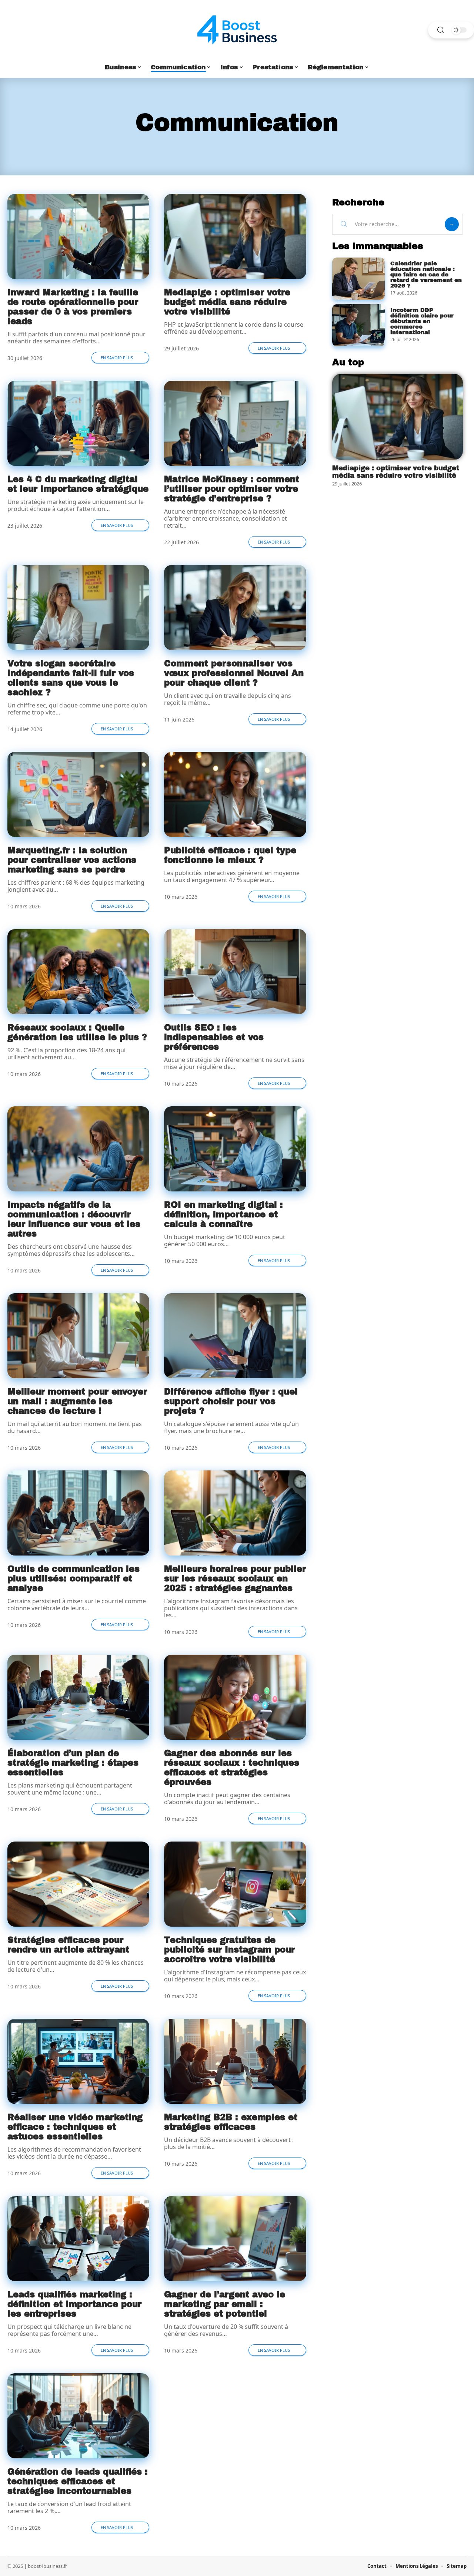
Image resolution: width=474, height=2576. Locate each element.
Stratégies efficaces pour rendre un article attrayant (68, 1945)
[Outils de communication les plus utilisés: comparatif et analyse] (78, 1513)
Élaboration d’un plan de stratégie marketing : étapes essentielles (73, 1763)
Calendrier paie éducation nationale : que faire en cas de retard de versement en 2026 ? (426, 275)
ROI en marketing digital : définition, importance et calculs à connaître (223, 1215)
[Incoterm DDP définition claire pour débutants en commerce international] (358, 325)
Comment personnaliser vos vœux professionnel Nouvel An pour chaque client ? (234, 673)
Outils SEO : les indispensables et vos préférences (214, 1037)
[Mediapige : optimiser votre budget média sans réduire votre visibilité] (235, 236)
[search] (441, 30)
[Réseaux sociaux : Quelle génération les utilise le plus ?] (78, 972)
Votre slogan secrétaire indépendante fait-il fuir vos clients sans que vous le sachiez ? (71, 678)
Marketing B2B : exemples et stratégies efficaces (231, 2122)
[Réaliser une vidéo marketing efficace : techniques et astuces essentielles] (78, 2061)
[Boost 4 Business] (237, 30)
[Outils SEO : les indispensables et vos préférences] (235, 972)
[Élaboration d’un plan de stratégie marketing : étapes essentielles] (78, 1697)
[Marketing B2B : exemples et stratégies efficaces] (235, 2061)
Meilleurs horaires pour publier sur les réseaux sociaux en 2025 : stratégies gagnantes (235, 1579)
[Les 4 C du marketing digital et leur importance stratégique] (78, 423)
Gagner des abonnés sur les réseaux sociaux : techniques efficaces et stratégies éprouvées (232, 1768)
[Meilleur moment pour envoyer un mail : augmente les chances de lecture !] (78, 1336)
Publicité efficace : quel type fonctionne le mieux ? (230, 855)
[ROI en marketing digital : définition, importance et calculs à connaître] (235, 1149)
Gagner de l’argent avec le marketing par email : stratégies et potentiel (225, 2304)
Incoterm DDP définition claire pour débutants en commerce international (422, 321)
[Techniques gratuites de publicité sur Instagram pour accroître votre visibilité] (235, 1884)
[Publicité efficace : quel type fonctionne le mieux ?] (235, 794)
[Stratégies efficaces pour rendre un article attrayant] (78, 1884)
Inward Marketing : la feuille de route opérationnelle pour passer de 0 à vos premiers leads (73, 307)
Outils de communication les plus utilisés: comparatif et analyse (74, 1579)
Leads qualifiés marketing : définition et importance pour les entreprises (74, 2304)
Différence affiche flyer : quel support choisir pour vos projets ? (231, 1401)
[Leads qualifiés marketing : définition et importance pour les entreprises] (78, 2239)
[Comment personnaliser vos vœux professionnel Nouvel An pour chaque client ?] (235, 608)
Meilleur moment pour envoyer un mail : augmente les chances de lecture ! (77, 1401)
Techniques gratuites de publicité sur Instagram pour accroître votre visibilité (229, 1950)
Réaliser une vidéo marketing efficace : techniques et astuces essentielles (75, 2127)
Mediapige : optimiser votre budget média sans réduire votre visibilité (227, 302)
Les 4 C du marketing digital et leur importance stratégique (78, 484)
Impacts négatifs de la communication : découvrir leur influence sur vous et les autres (74, 1219)
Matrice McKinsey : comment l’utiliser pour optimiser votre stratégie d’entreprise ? (232, 489)
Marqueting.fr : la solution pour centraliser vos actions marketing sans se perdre (72, 860)
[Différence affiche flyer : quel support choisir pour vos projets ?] (235, 1336)
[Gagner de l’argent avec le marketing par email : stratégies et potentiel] (235, 2239)
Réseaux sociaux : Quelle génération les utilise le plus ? (77, 1033)
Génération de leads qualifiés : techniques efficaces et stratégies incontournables (78, 2481)
